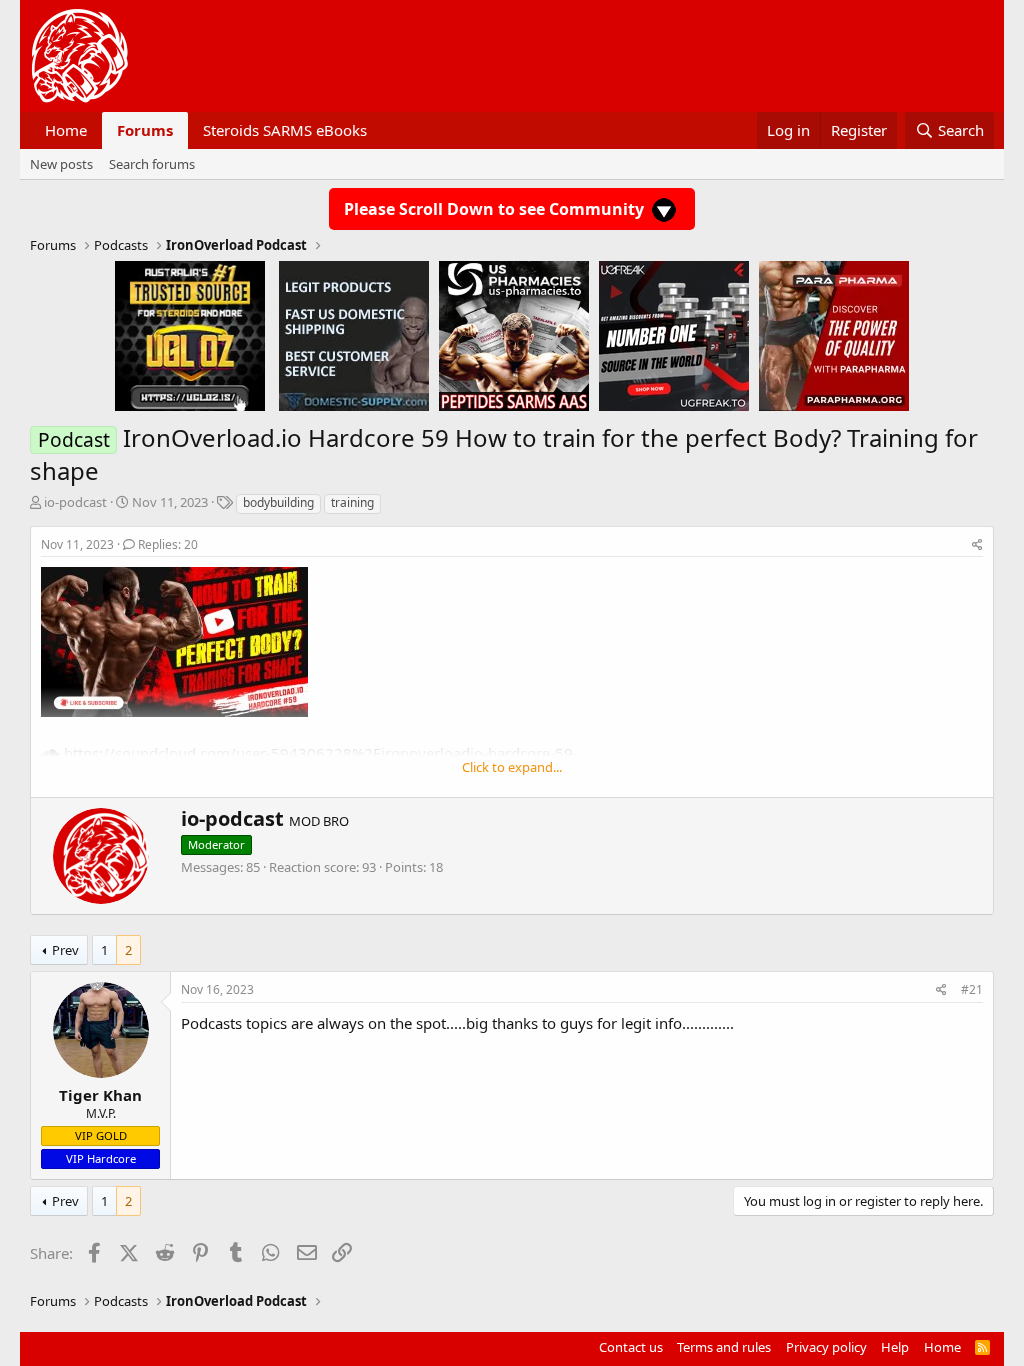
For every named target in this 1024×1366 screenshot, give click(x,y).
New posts (61, 164)
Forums (145, 130)
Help (895, 1347)
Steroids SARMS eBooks (285, 130)
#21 (972, 989)
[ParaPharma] (834, 335)
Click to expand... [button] (512, 767)
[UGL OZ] (190, 335)
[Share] (977, 545)
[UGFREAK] (674, 335)
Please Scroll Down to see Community (496, 209)
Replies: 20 (168, 544)
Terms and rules (724, 1347)
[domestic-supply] (354, 335)
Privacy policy (826, 1347)
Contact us (631, 1347)
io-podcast (75, 502)
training (352, 502)
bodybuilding (278, 502)
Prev (65, 950)
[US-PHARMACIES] (514, 335)
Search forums (152, 164)
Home (66, 130)
